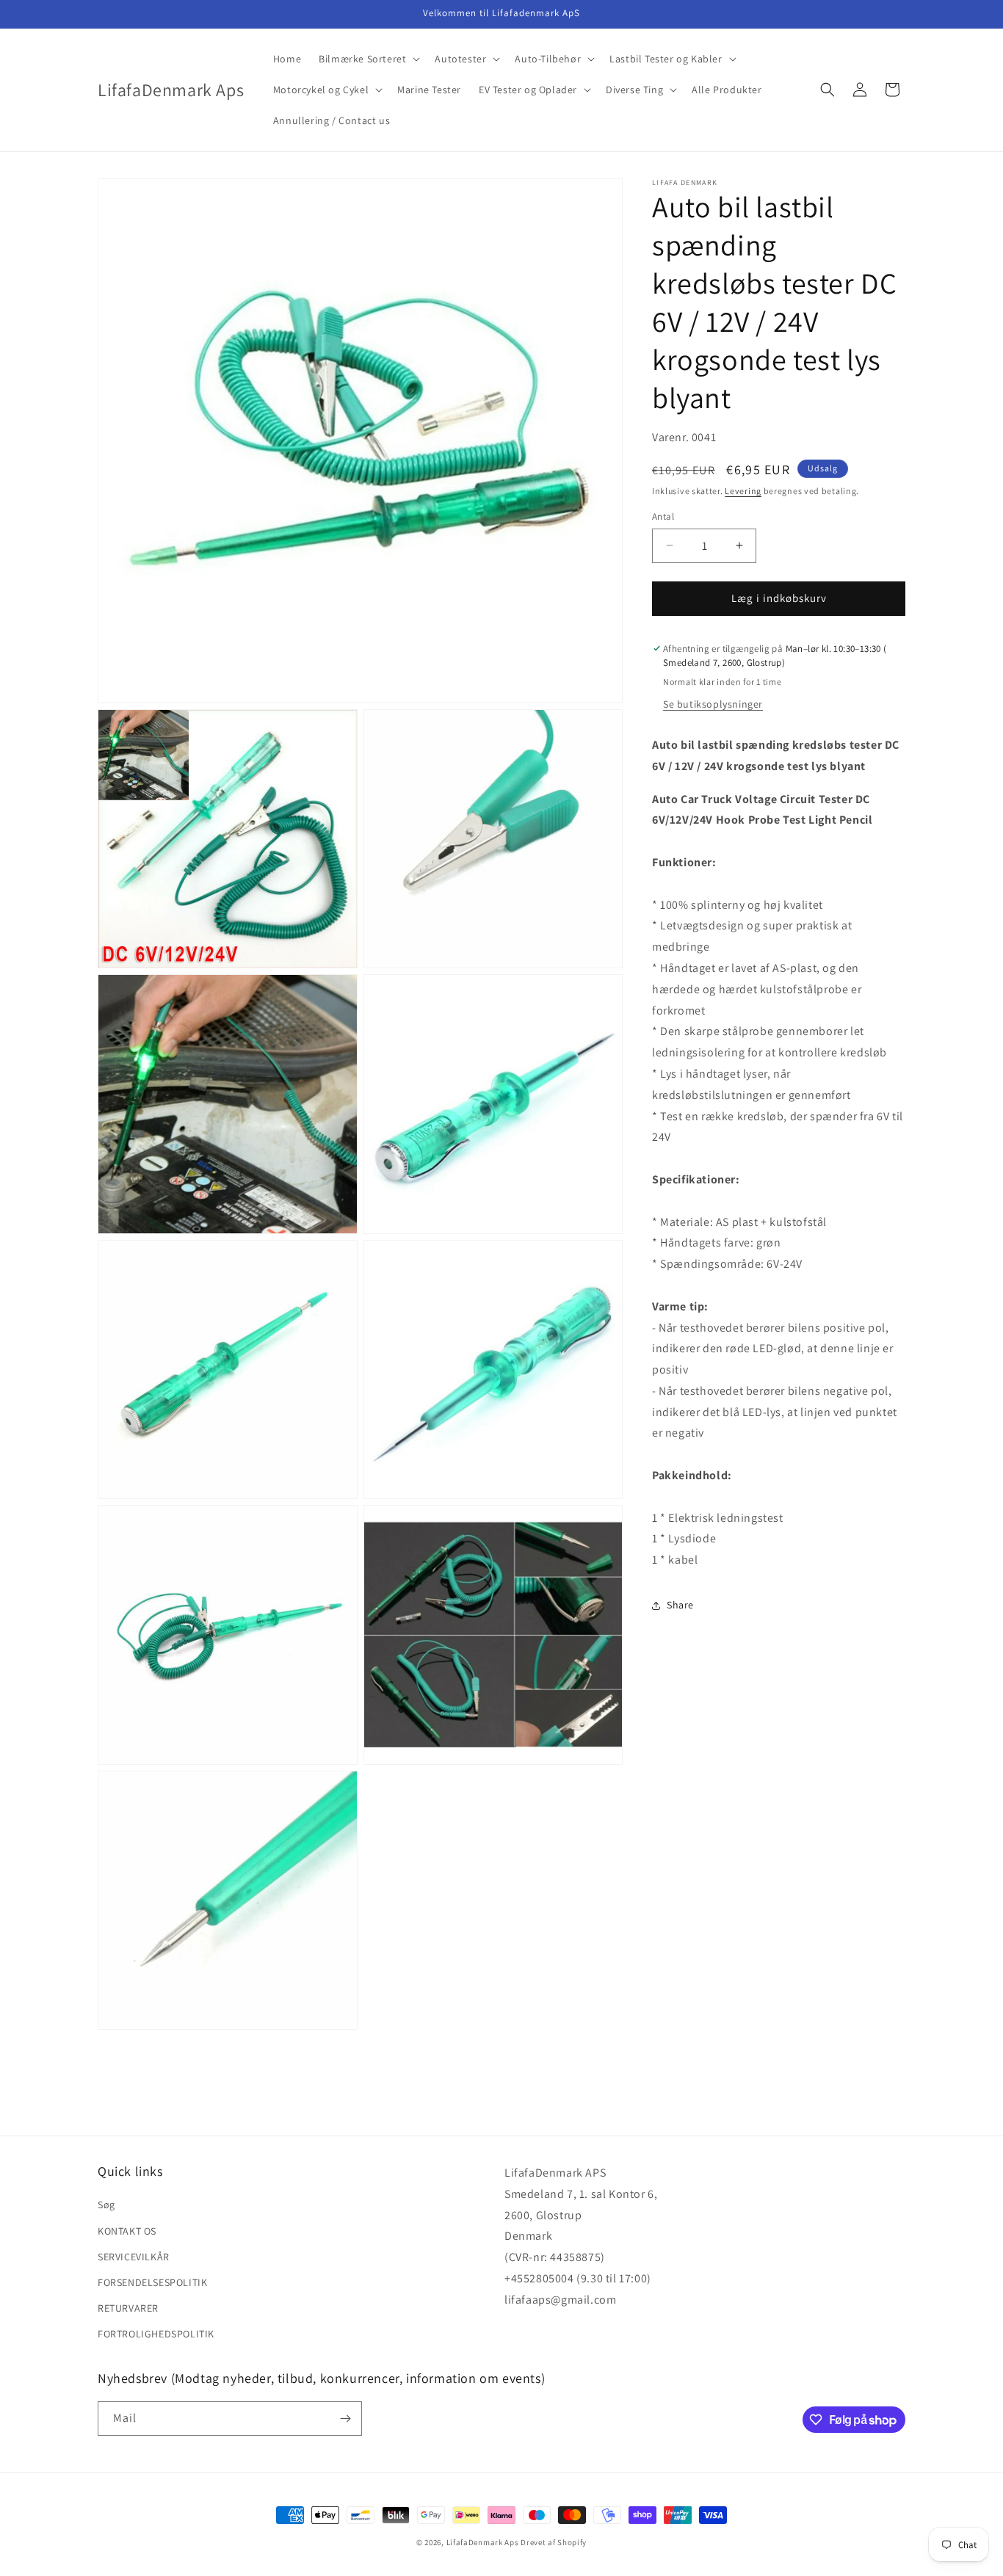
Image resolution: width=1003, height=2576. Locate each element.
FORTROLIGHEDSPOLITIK (156, 2334)
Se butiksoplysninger (713, 704)
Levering (743, 490)
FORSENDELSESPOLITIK (152, 2282)
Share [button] (680, 1605)
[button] (368, 59)
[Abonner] (345, 2419)
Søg (106, 2205)
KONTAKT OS (127, 2231)
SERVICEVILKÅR (134, 2257)
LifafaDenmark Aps (483, 2542)
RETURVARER (128, 2308)
